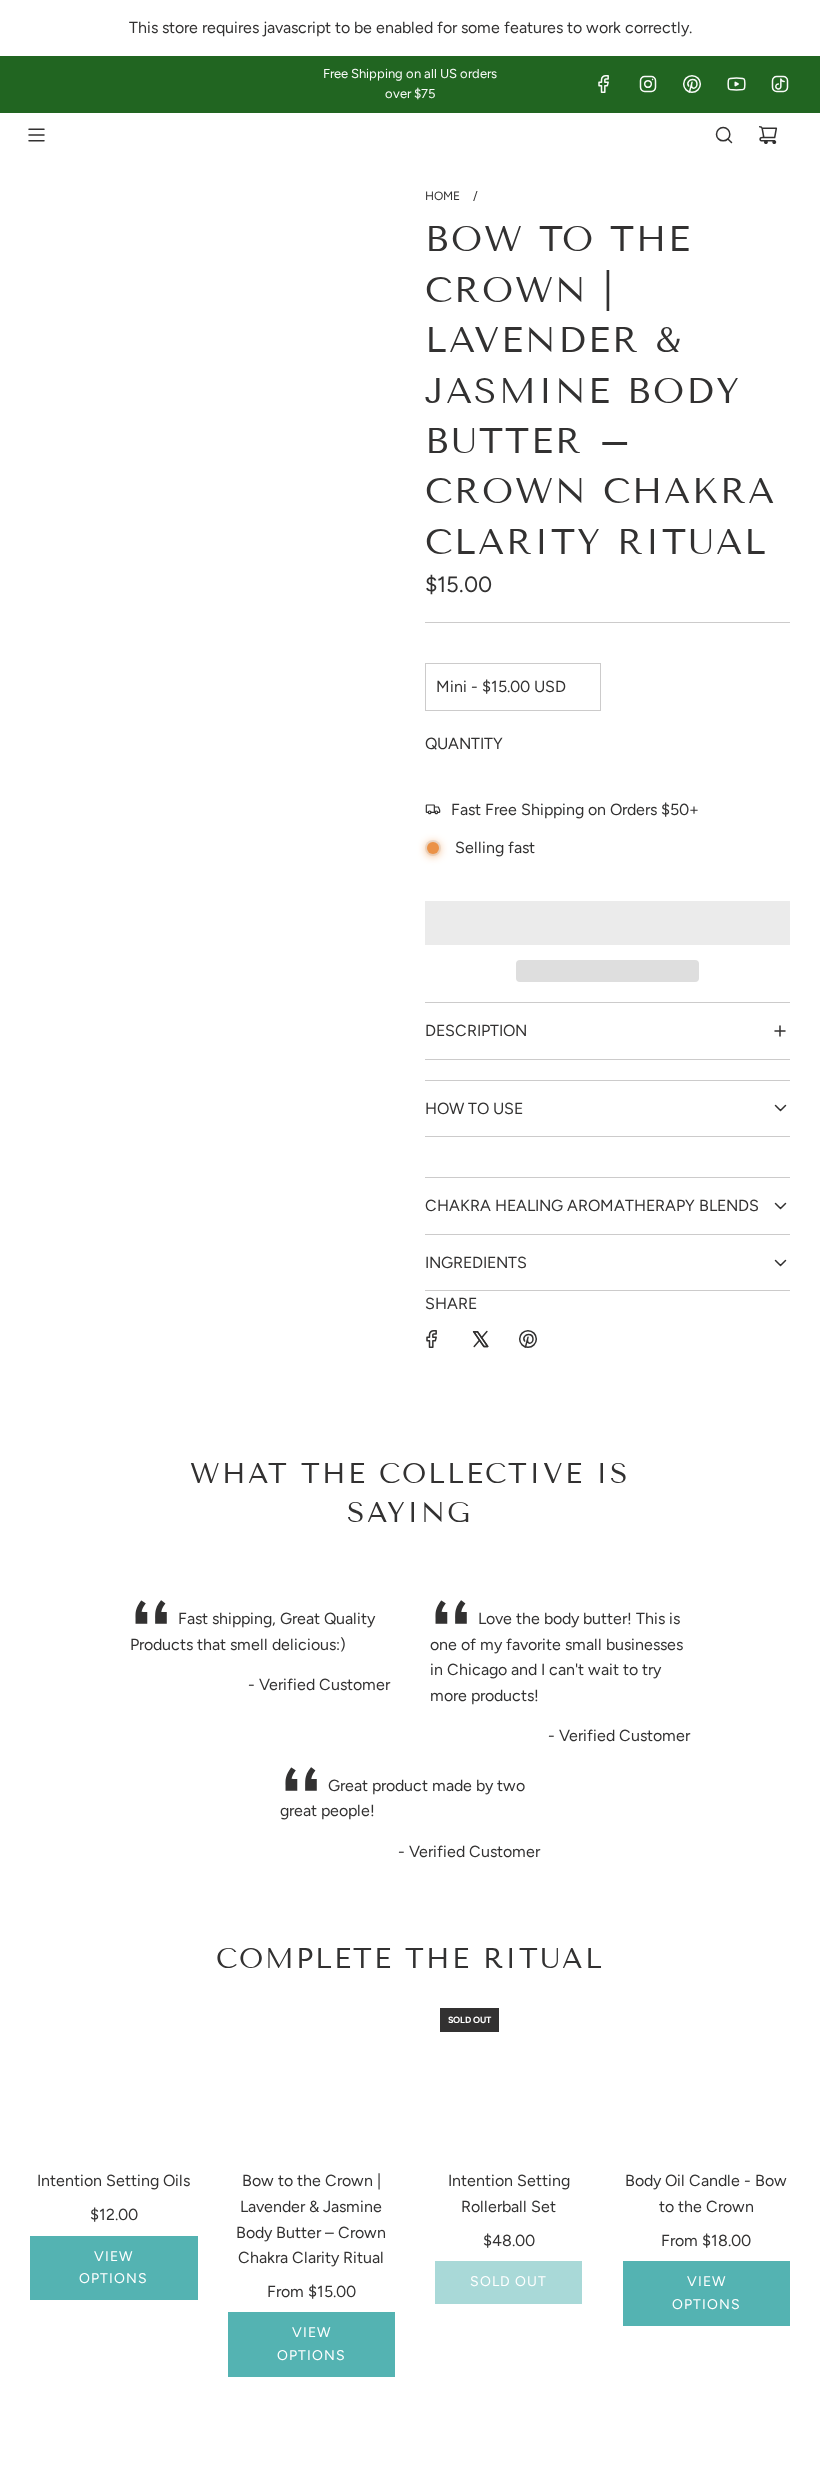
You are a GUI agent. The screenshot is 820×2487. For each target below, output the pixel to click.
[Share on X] (480, 1339)
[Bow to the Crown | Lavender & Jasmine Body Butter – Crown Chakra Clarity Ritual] (312, 2077)
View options (113, 2267)
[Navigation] (36, 135)
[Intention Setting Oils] (114, 2077)
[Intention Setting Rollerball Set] (509, 2077)
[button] (607, 923)
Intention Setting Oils (113, 2180)
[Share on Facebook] (432, 1339)
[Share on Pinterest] (528, 1339)
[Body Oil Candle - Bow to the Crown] (707, 2077)
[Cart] (768, 135)
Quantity (464, 743)
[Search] (724, 135)
